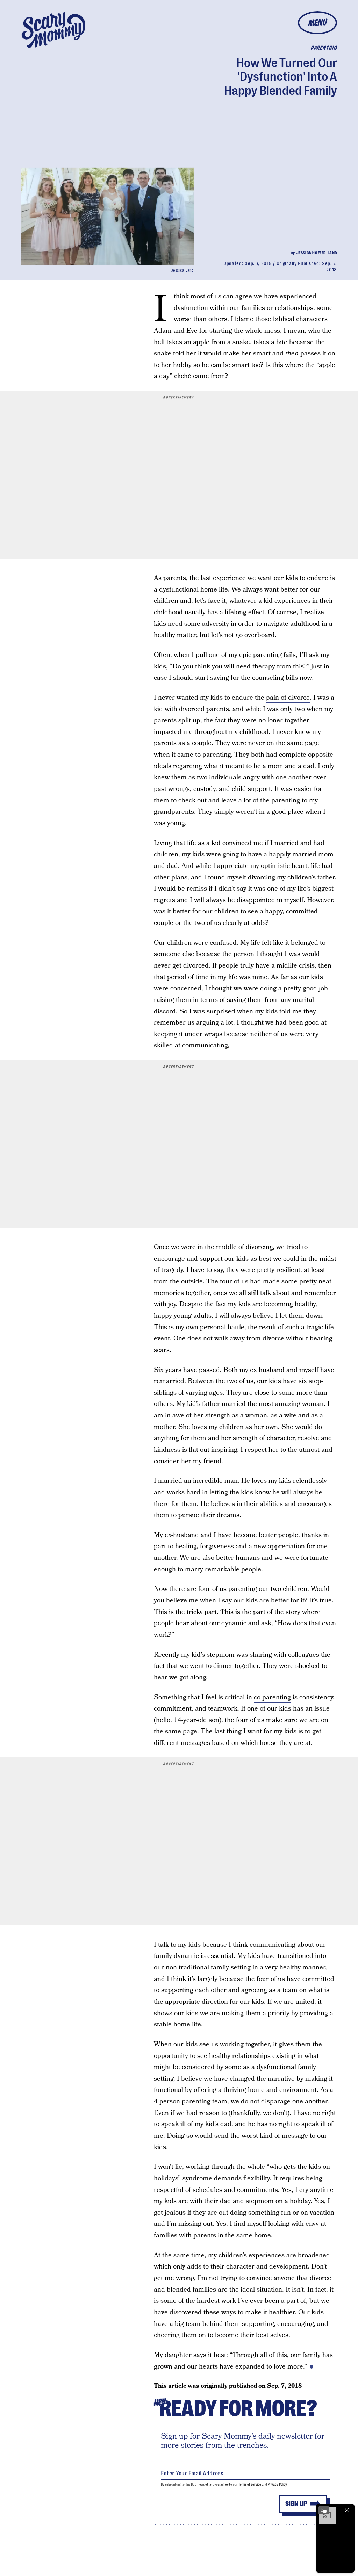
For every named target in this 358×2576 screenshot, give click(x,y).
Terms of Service (250, 2485)
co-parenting (272, 1697)
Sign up (296, 2504)
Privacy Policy (278, 2485)
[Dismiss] (347, 2510)
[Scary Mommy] (53, 30)
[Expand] (324, 2510)
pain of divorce (288, 698)
